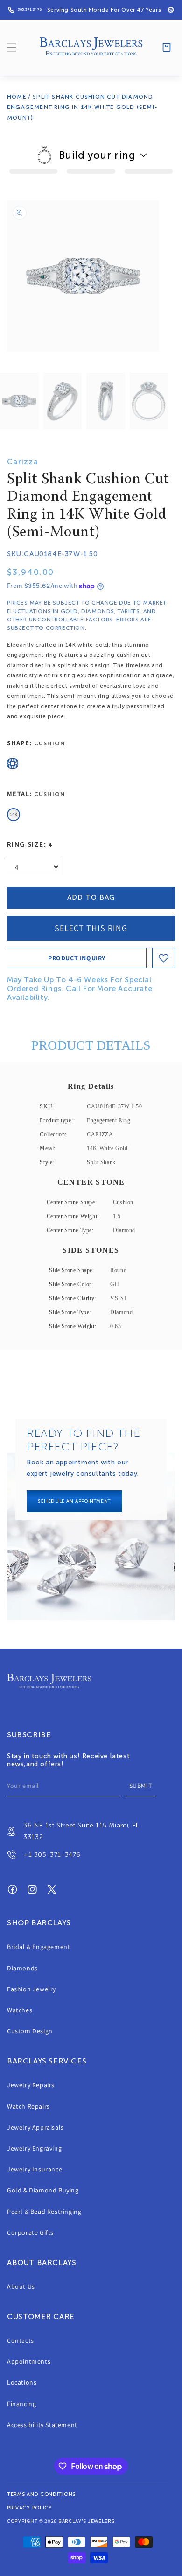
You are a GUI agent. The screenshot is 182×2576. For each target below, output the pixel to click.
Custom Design (30, 2031)
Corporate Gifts (30, 2232)
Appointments (29, 2361)
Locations (22, 2382)
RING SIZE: (30, 845)
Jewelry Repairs (31, 2085)
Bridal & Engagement (38, 1947)
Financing (21, 2404)
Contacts (21, 2340)
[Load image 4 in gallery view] (149, 401)
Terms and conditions (41, 2494)
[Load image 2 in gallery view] (63, 401)
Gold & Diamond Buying (43, 2190)
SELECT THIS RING (91, 928)
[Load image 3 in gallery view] (106, 401)
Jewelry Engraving (34, 2148)
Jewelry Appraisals (35, 2127)
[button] (12, 47)
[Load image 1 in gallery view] (19, 401)
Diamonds (22, 1968)
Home (17, 97)
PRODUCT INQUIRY (77, 958)
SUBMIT (141, 1786)
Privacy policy (30, 2508)
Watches (20, 2010)
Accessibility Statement (42, 2425)
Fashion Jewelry (31, 1989)
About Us (21, 2286)
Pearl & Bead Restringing (44, 2212)
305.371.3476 (30, 10)
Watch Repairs (28, 2106)
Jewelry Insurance (35, 2169)
